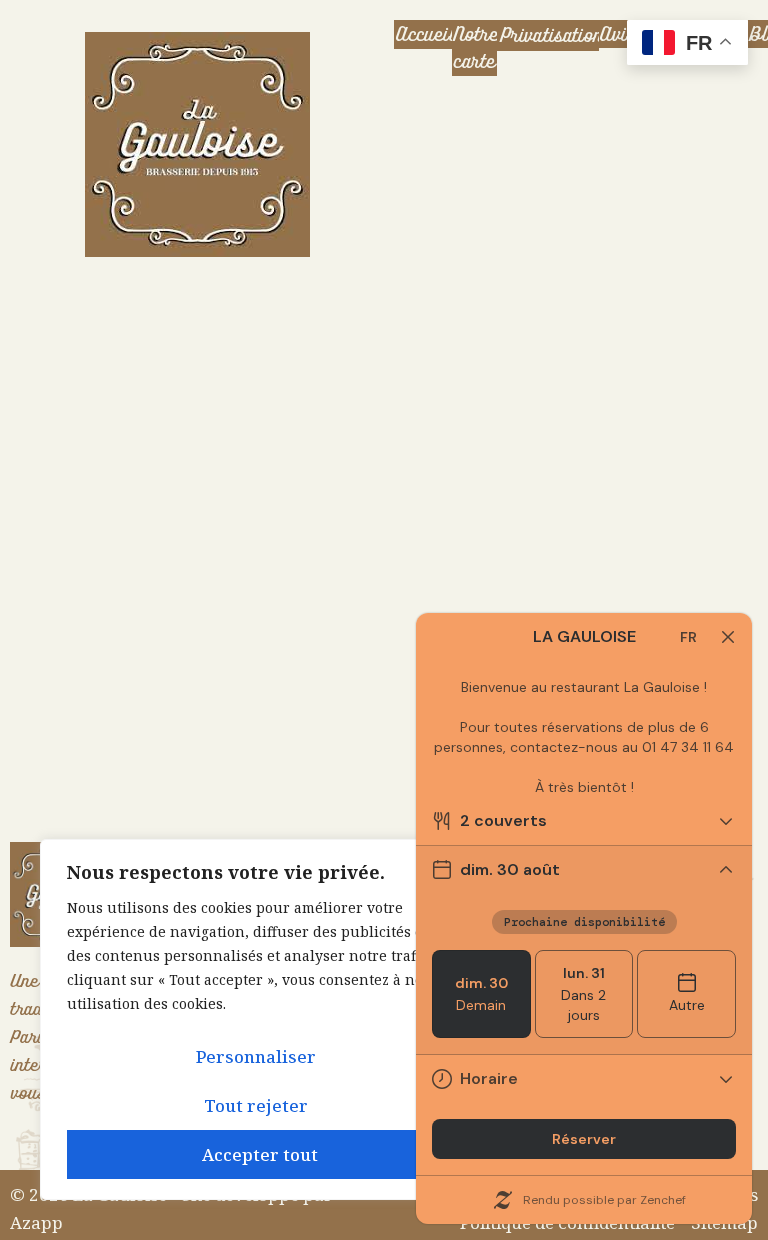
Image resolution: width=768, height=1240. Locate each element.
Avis (617, 34)
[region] (260, 1019)
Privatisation (549, 35)
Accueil (424, 34)
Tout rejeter (256, 1105)
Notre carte (474, 48)
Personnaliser (256, 1056)
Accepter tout (260, 1154)
